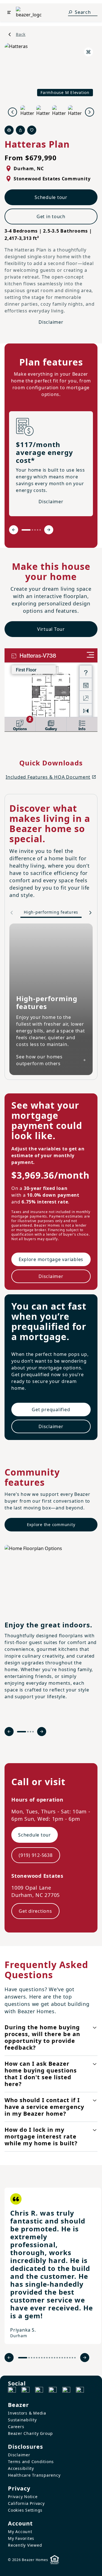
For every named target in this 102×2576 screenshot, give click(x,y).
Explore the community (51, 1525)
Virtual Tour (51, 629)
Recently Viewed (25, 2545)
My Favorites (21, 2538)
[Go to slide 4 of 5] (38, 530)
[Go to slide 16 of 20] (65, 2358)
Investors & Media (27, 2413)
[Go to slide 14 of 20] (60, 2358)
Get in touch (51, 216)
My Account (20, 2532)
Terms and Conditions (31, 2462)
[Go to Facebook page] (12, 2391)
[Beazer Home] (29, 12)
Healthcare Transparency (34, 2475)
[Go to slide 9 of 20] (47, 2358)
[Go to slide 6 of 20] (39, 2358)
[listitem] (53, 2266)
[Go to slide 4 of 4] (33, 1732)
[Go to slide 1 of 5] (26, 530)
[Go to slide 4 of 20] (34, 2358)
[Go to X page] (53, 2391)
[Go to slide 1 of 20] (23, 2358)
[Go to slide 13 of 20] (57, 2358)
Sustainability (22, 2420)
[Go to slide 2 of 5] (32, 530)
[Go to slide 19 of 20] (72, 2358)
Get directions (35, 1911)
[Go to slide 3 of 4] (30, 1732)
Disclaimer (51, 322)
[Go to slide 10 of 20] (49, 2358)
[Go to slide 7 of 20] (42, 2358)
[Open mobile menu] (9, 12)
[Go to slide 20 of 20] (75, 2358)
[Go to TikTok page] (39, 2391)
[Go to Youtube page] (66, 2391)
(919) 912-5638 (36, 1855)
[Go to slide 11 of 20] (52, 2358)
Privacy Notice (23, 2497)
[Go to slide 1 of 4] (22, 1732)
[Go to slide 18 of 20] (70, 2358)
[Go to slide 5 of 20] (37, 2358)
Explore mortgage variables (51, 1259)
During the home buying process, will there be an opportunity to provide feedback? (42, 2037)
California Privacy (26, 2503)
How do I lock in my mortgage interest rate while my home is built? (41, 2136)
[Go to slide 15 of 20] (62, 2358)
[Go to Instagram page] (25, 2391)
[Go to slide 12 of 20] (55, 2358)
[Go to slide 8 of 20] (44, 2358)
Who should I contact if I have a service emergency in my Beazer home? (44, 2107)
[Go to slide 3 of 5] (35, 530)
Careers (16, 2427)
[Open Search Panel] (70, 12)
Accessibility (21, 2468)
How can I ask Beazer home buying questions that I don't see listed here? (41, 2074)
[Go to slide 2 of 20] (29, 2358)
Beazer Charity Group (30, 2433)
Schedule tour (51, 197)
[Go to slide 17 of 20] (67, 2358)
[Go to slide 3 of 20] (32, 2358)
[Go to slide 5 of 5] (40, 530)
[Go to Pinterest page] (80, 2391)
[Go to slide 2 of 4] (28, 1732)
